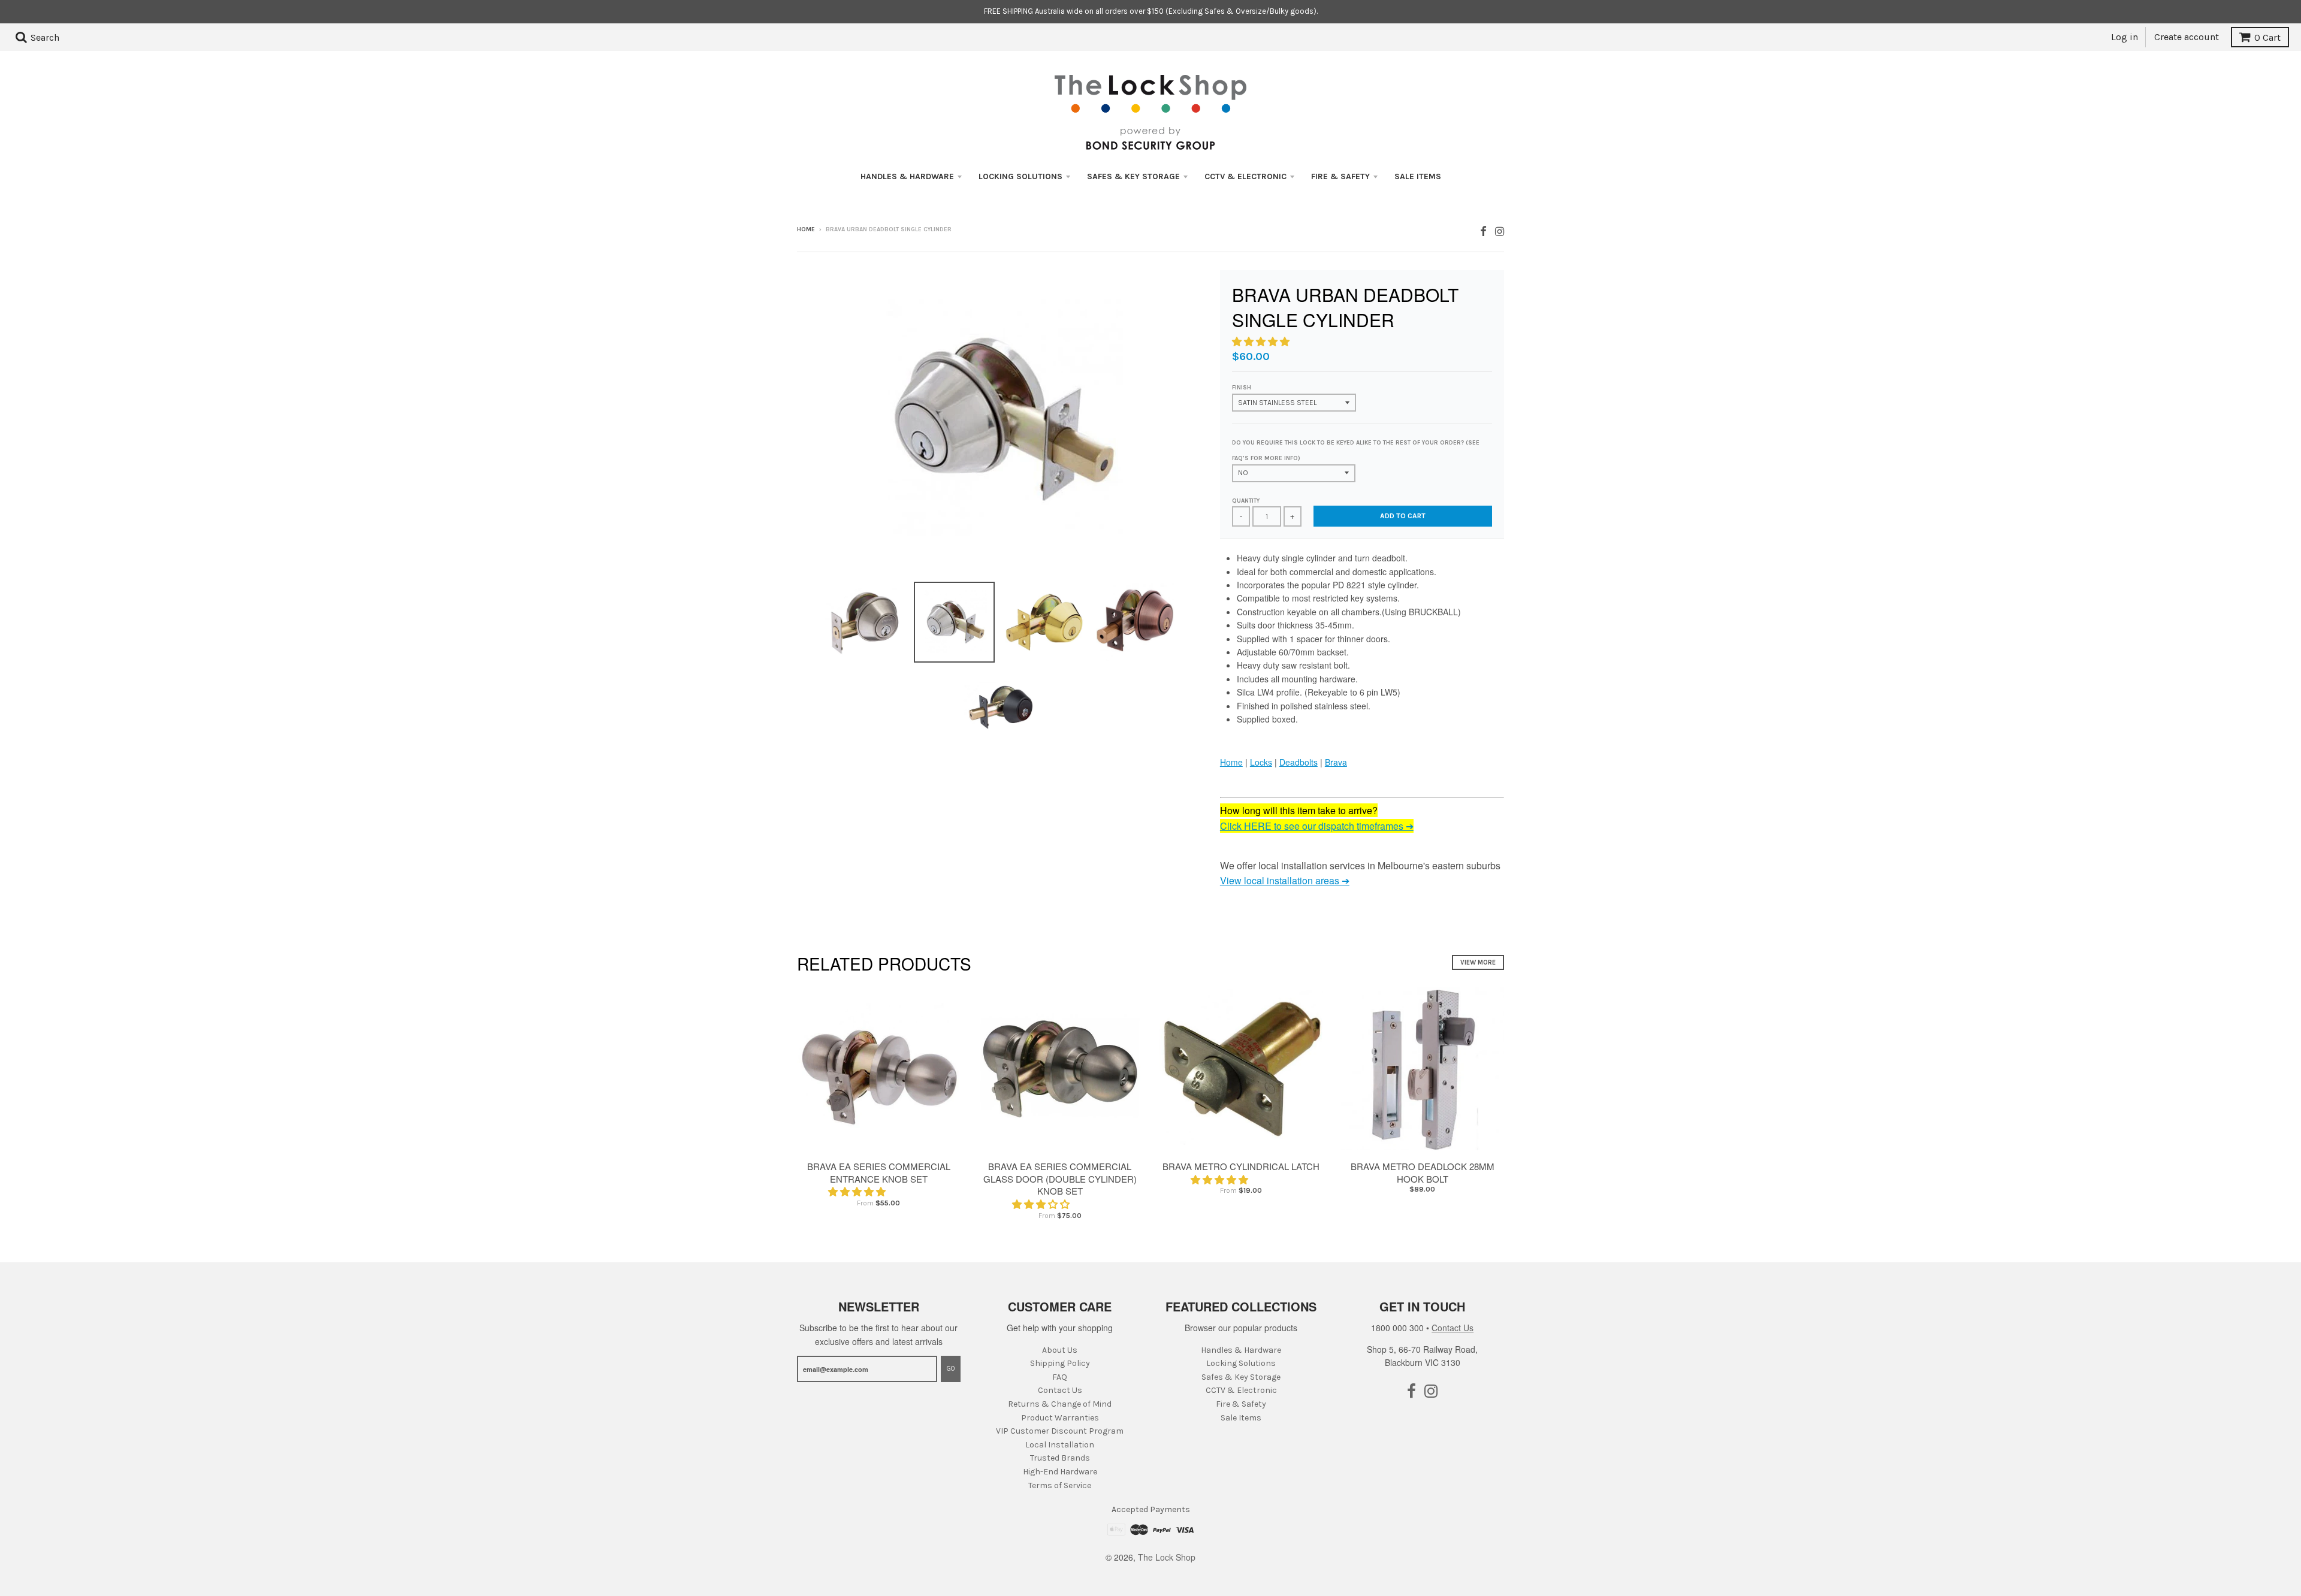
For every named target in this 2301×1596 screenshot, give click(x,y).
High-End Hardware (1060, 1472)
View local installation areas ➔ (1285, 880)
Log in (2125, 37)
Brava (1336, 762)
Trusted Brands (1060, 1458)
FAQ (1060, 1377)
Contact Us (1060, 1390)
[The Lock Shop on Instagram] (1500, 230)
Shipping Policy (1060, 1363)
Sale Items (1418, 176)
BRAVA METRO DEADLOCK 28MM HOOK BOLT (1423, 1172)
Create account (2187, 37)
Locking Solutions (1020, 176)
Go (951, 1369)
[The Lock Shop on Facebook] (1483, 230)
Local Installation (1060, 1445)
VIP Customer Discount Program (1060, 1431)
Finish (1242, 388)
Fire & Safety (1340, 176)
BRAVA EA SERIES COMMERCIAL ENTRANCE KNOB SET (879, 1172)
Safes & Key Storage (1133, 176)
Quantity (1246, 501)
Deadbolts (1299, 762)
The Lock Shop (1167, 1557)
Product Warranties (1060, 1418)
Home (806, 229)
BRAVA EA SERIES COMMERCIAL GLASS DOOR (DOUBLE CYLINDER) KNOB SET (1060, 1179)
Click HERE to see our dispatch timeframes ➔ (1317, 826)
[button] (1262, 341)
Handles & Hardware (907, 176)
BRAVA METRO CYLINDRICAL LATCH (1241, 1166)
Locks (1261, 762)
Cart (2267, 37)
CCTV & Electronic (1245, 176)
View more (1478, 962)
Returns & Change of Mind (1060, 1404)
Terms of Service (1060, 1485)
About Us (1060, 1350)
